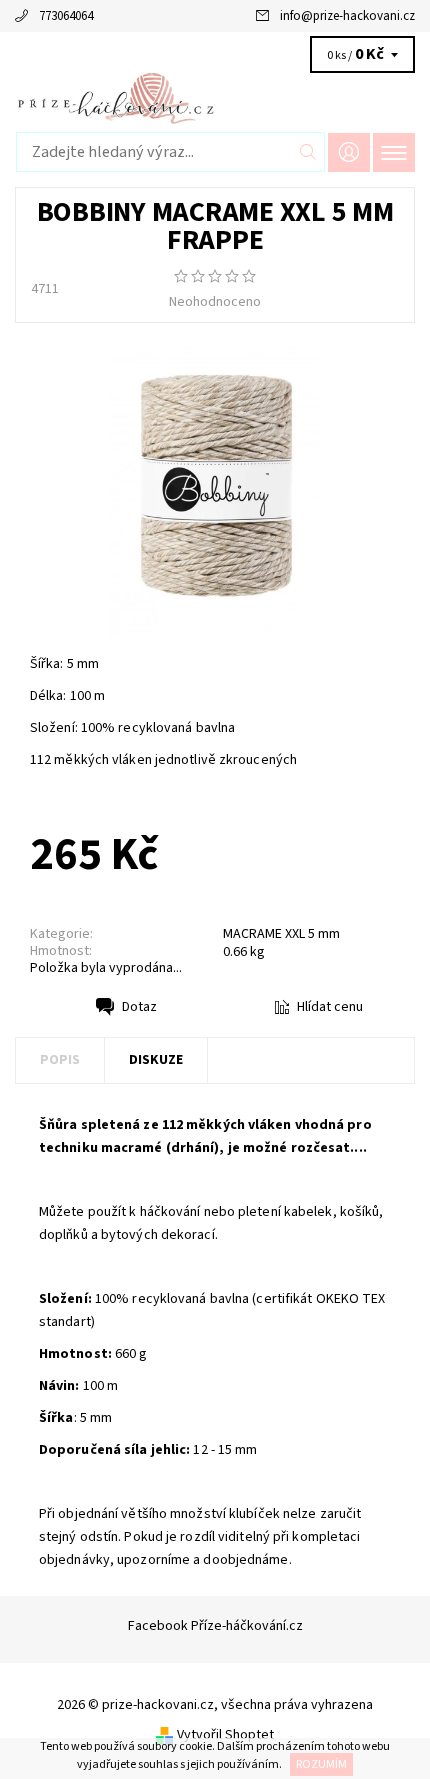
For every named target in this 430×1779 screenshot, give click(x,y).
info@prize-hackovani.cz (347, 16)
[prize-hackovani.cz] (215, 98)
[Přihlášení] (349, 152)
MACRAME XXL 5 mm (281, 934)
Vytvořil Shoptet (225, 1735)
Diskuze (156, 1060)
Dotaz (139, 1007)
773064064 (66, 16)
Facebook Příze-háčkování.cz (215, 1626)
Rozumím (321, 1764)
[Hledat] (308, 152)
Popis (60, 1060)
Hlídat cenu (330, 1007)
